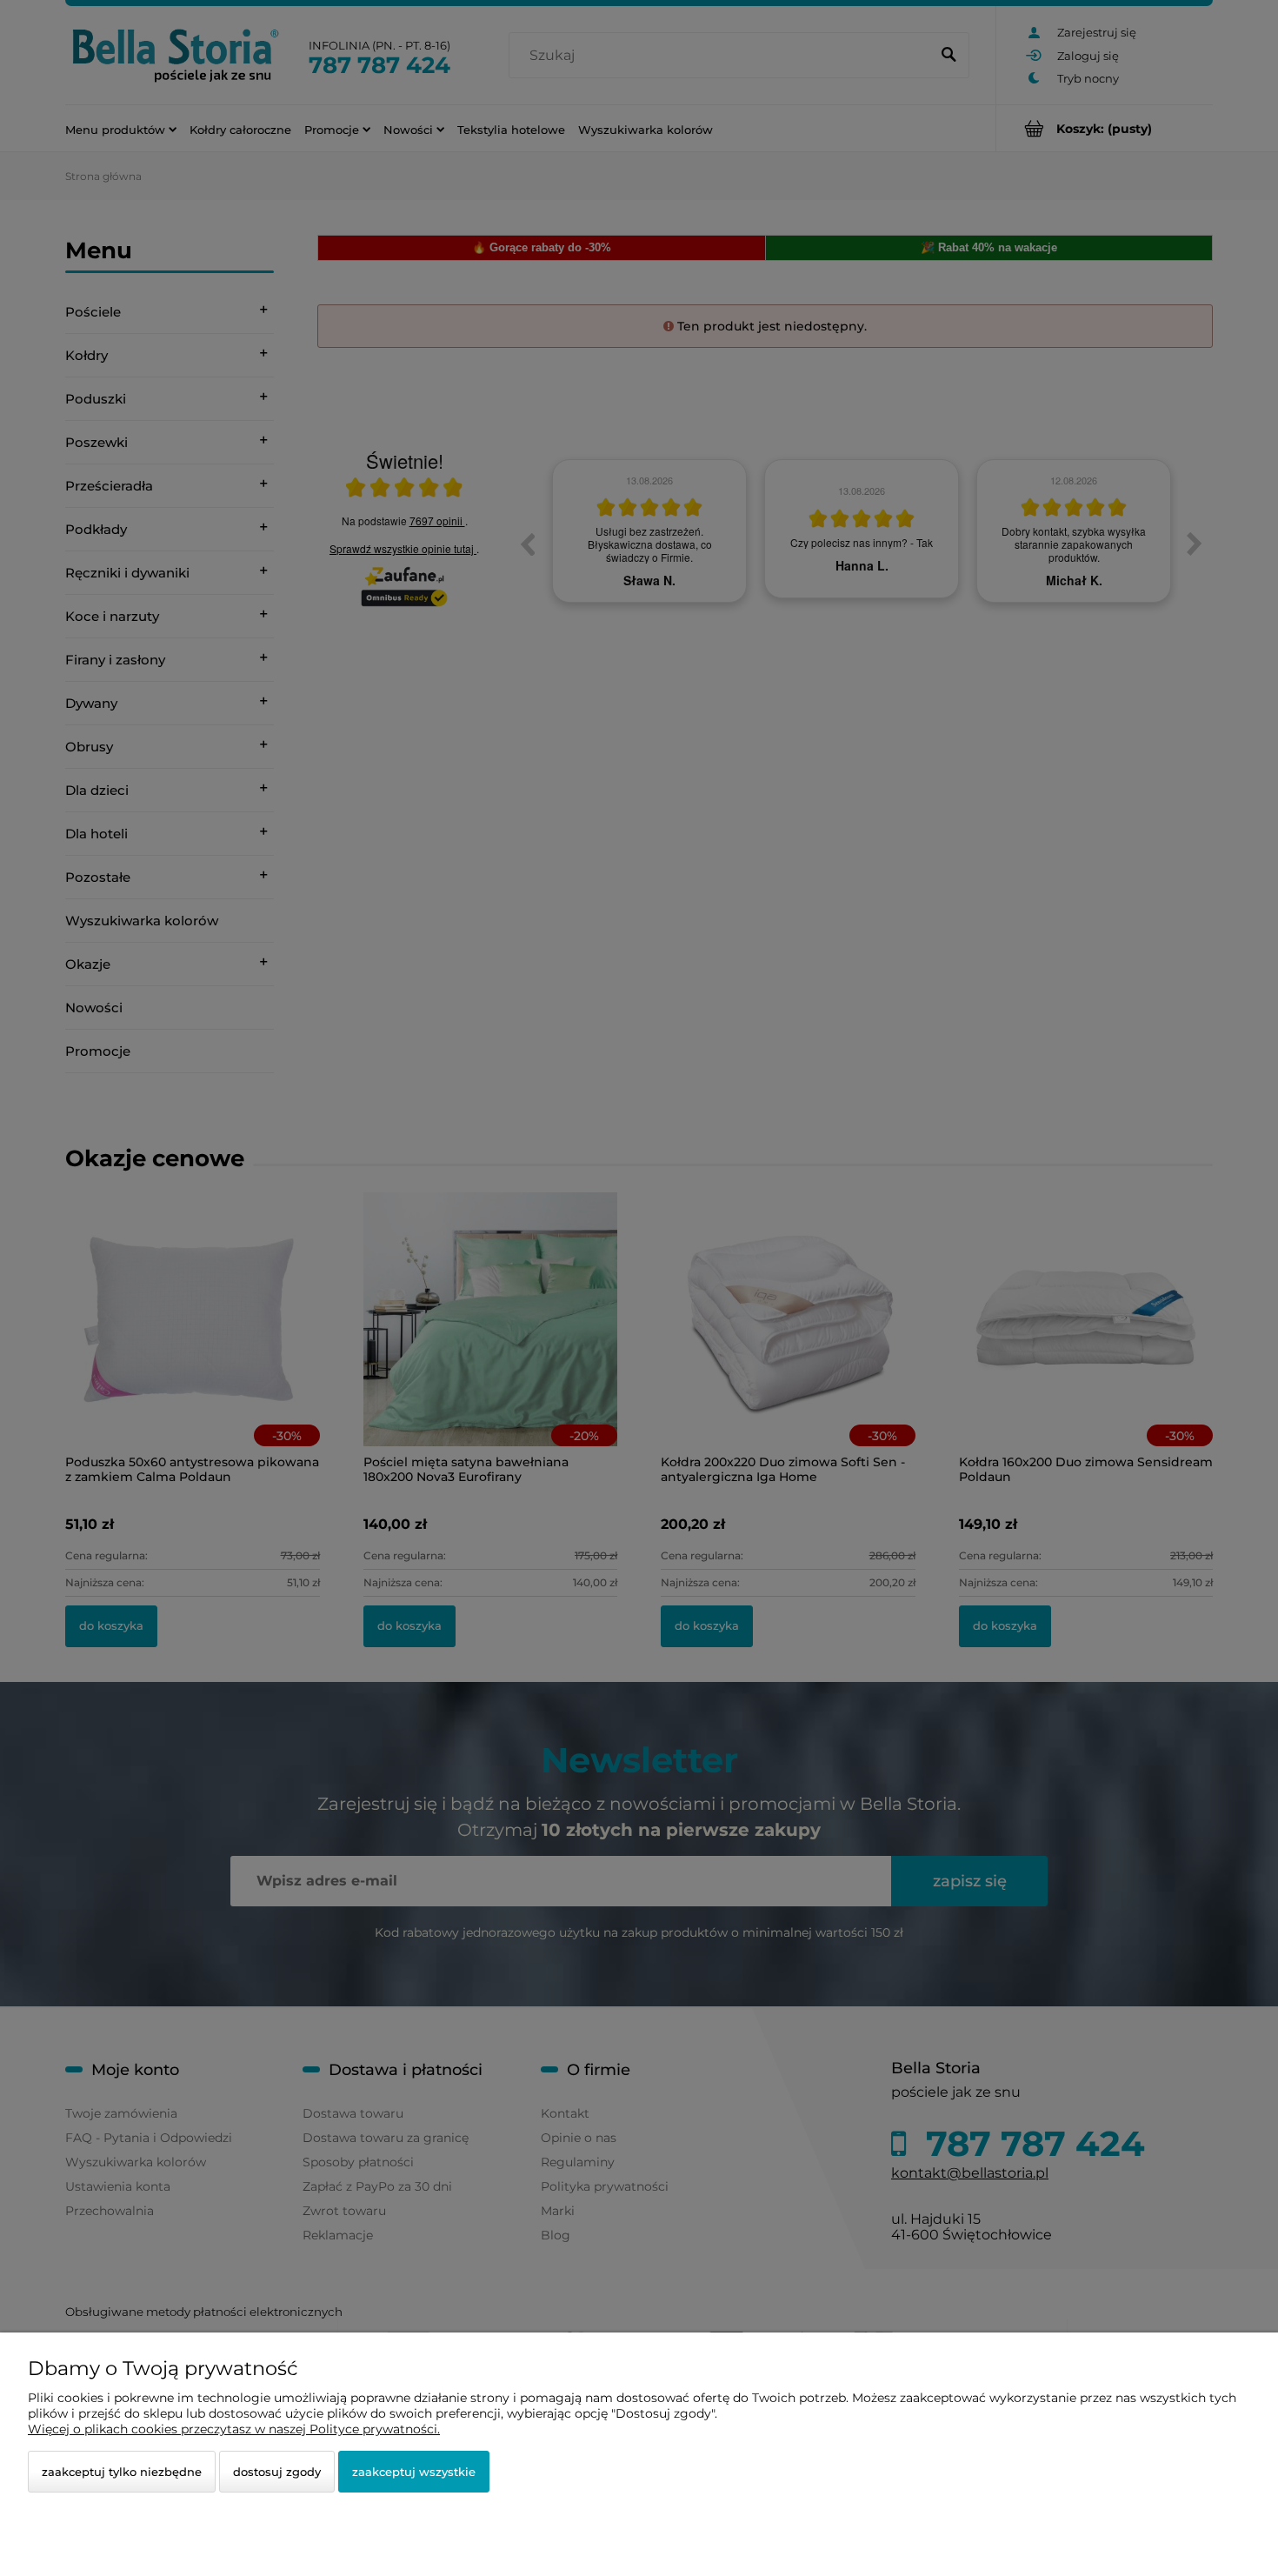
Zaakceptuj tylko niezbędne (122, 2472)
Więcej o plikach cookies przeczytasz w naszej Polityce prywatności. (234, 2429)
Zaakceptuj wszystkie (414, 2472)
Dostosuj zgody (277, 2472)
